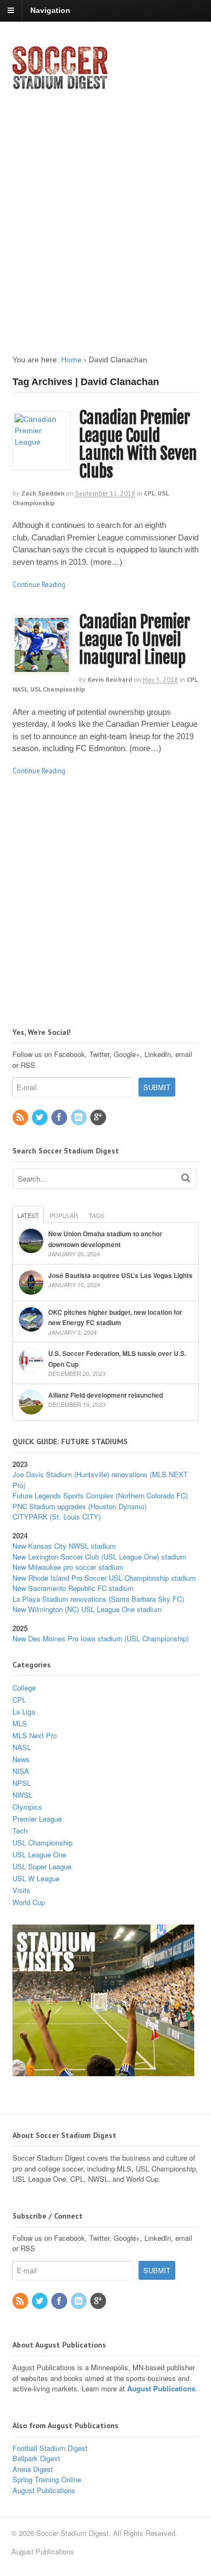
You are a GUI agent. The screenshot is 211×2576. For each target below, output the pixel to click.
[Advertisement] (105, 213)
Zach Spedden (43, 493)
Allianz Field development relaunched (105, 1395)
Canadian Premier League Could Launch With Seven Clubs (138, 445)
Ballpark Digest (36, 2458)
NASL (20, 689)
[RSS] (21, 1117)
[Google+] (99, 1117)
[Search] (186, 1178)
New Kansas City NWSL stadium (64, 1546)
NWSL (22, 1795)
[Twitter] (41, 1117)
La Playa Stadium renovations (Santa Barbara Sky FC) (98, 1599)
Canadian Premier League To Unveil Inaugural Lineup (135, 640)
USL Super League (42, 1866)
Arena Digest (33, 2469)
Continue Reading (39, 585)
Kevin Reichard (110, 679)
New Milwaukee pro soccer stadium (68, 1567)
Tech (20, 1831)
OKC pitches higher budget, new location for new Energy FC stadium (115, 1318)
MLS (20, 1723)
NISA (21, 1771)
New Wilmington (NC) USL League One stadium (87, 1609)
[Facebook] (60, 1117)
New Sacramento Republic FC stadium (73, 1588)
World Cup (29, 1902)
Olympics (27, 1807)
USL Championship (58, 689)
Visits (21, 1890)
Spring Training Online (47, 2479)
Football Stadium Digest (50, 2448)
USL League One (39, 1854)
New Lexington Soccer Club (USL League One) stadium (99, 1557)
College (24, 1688)
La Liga (24, 1711)
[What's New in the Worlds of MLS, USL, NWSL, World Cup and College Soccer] (60, 86)
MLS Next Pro (35, 1735)
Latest (28, 1215)
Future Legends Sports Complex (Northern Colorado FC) (100, 1495)
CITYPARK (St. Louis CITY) (57, 1517)
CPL (149, 493)
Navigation (50, 10)
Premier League (37, 1819)
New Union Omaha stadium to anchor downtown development (105, 1239)
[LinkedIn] (80, 1117)
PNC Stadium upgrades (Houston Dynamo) (80, 1506)
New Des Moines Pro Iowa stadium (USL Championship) (101, 1638)
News (21, 1759)
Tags (97, 1215)
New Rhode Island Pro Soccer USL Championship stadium (104, 1578)
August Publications (161, 2388)
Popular (64, 1215)
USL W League (36, 1878)
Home (71, 360)
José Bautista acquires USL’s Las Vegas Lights (120, 1275)
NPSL (22, 1783)
